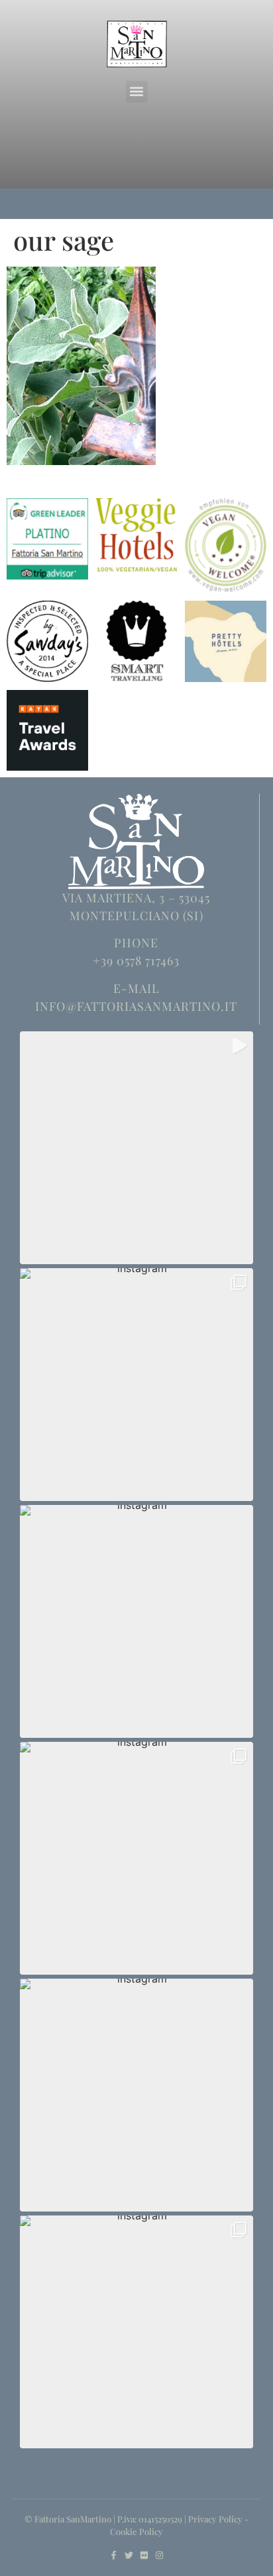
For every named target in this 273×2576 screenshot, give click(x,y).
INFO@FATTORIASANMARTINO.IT (136, 1006)
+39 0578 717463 (136, 961)
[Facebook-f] (114, 2555)
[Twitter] (129, 2555)
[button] (137, 92)
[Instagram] (159, 2555)
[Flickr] (144, 2555)
